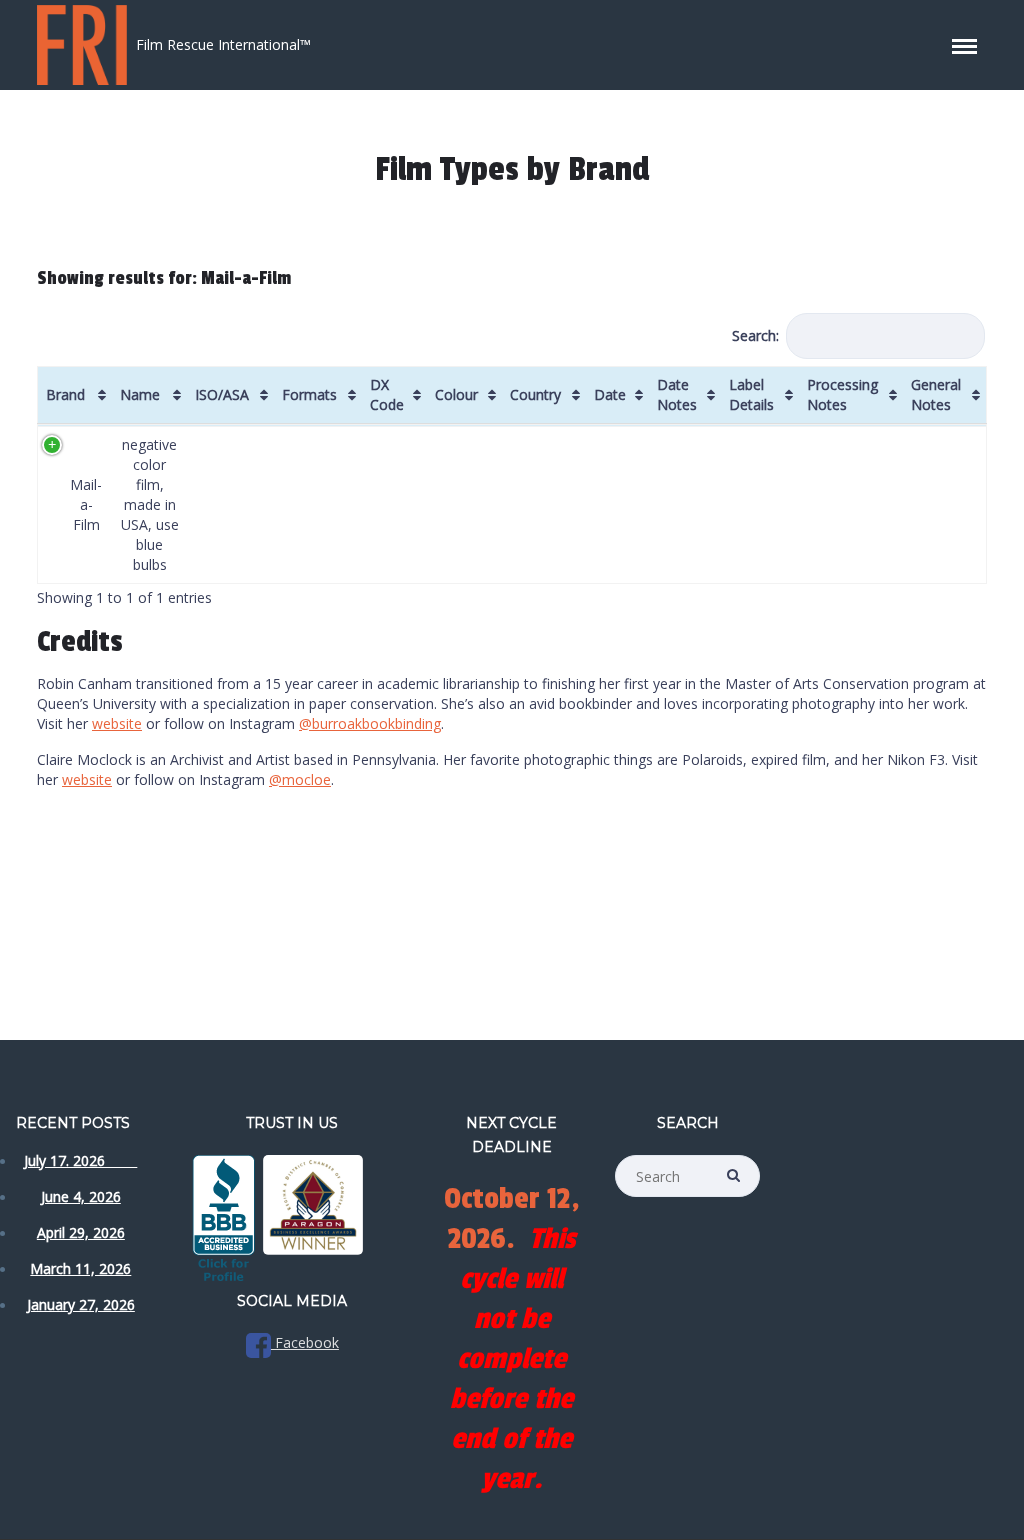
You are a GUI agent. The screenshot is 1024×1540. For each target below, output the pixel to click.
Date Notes (677, 394)
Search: (755, 335)
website (117, 723)
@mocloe (300, 779)
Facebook (305, 1342)
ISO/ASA (222, 394)
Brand (65, 394)
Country (535, 394)
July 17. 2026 (80, 1160)
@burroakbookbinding (370, 723)
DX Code (387, 394)
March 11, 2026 (80, 1268)
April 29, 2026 (81, 1232)
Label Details (751, 394)
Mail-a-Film (86, 504)
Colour (456, 394)
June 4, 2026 (81, 1196)
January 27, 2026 (81, 1304)
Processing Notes (842, 394)
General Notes (936, 394)
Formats (309, 394)
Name (140, 394)
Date (610, 394)
